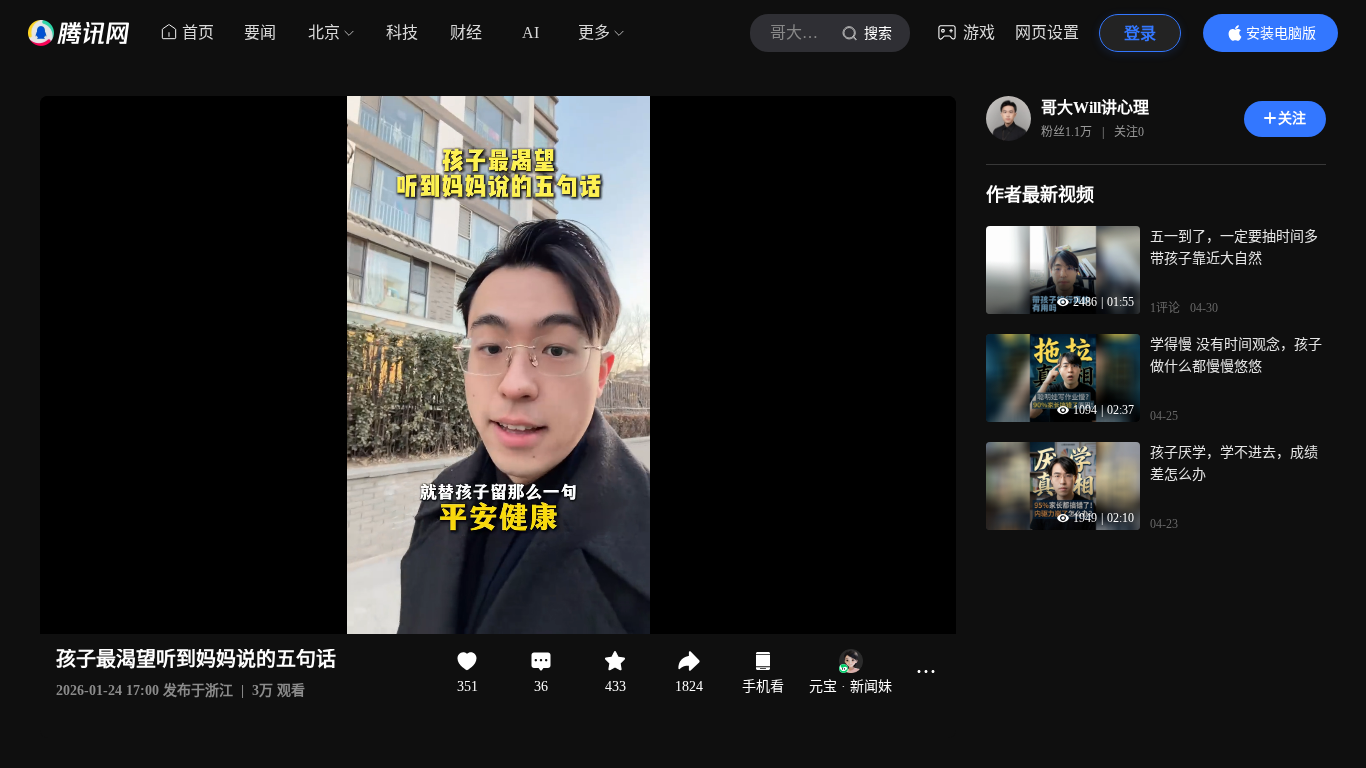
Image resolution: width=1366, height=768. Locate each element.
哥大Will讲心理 (1095, 107)
